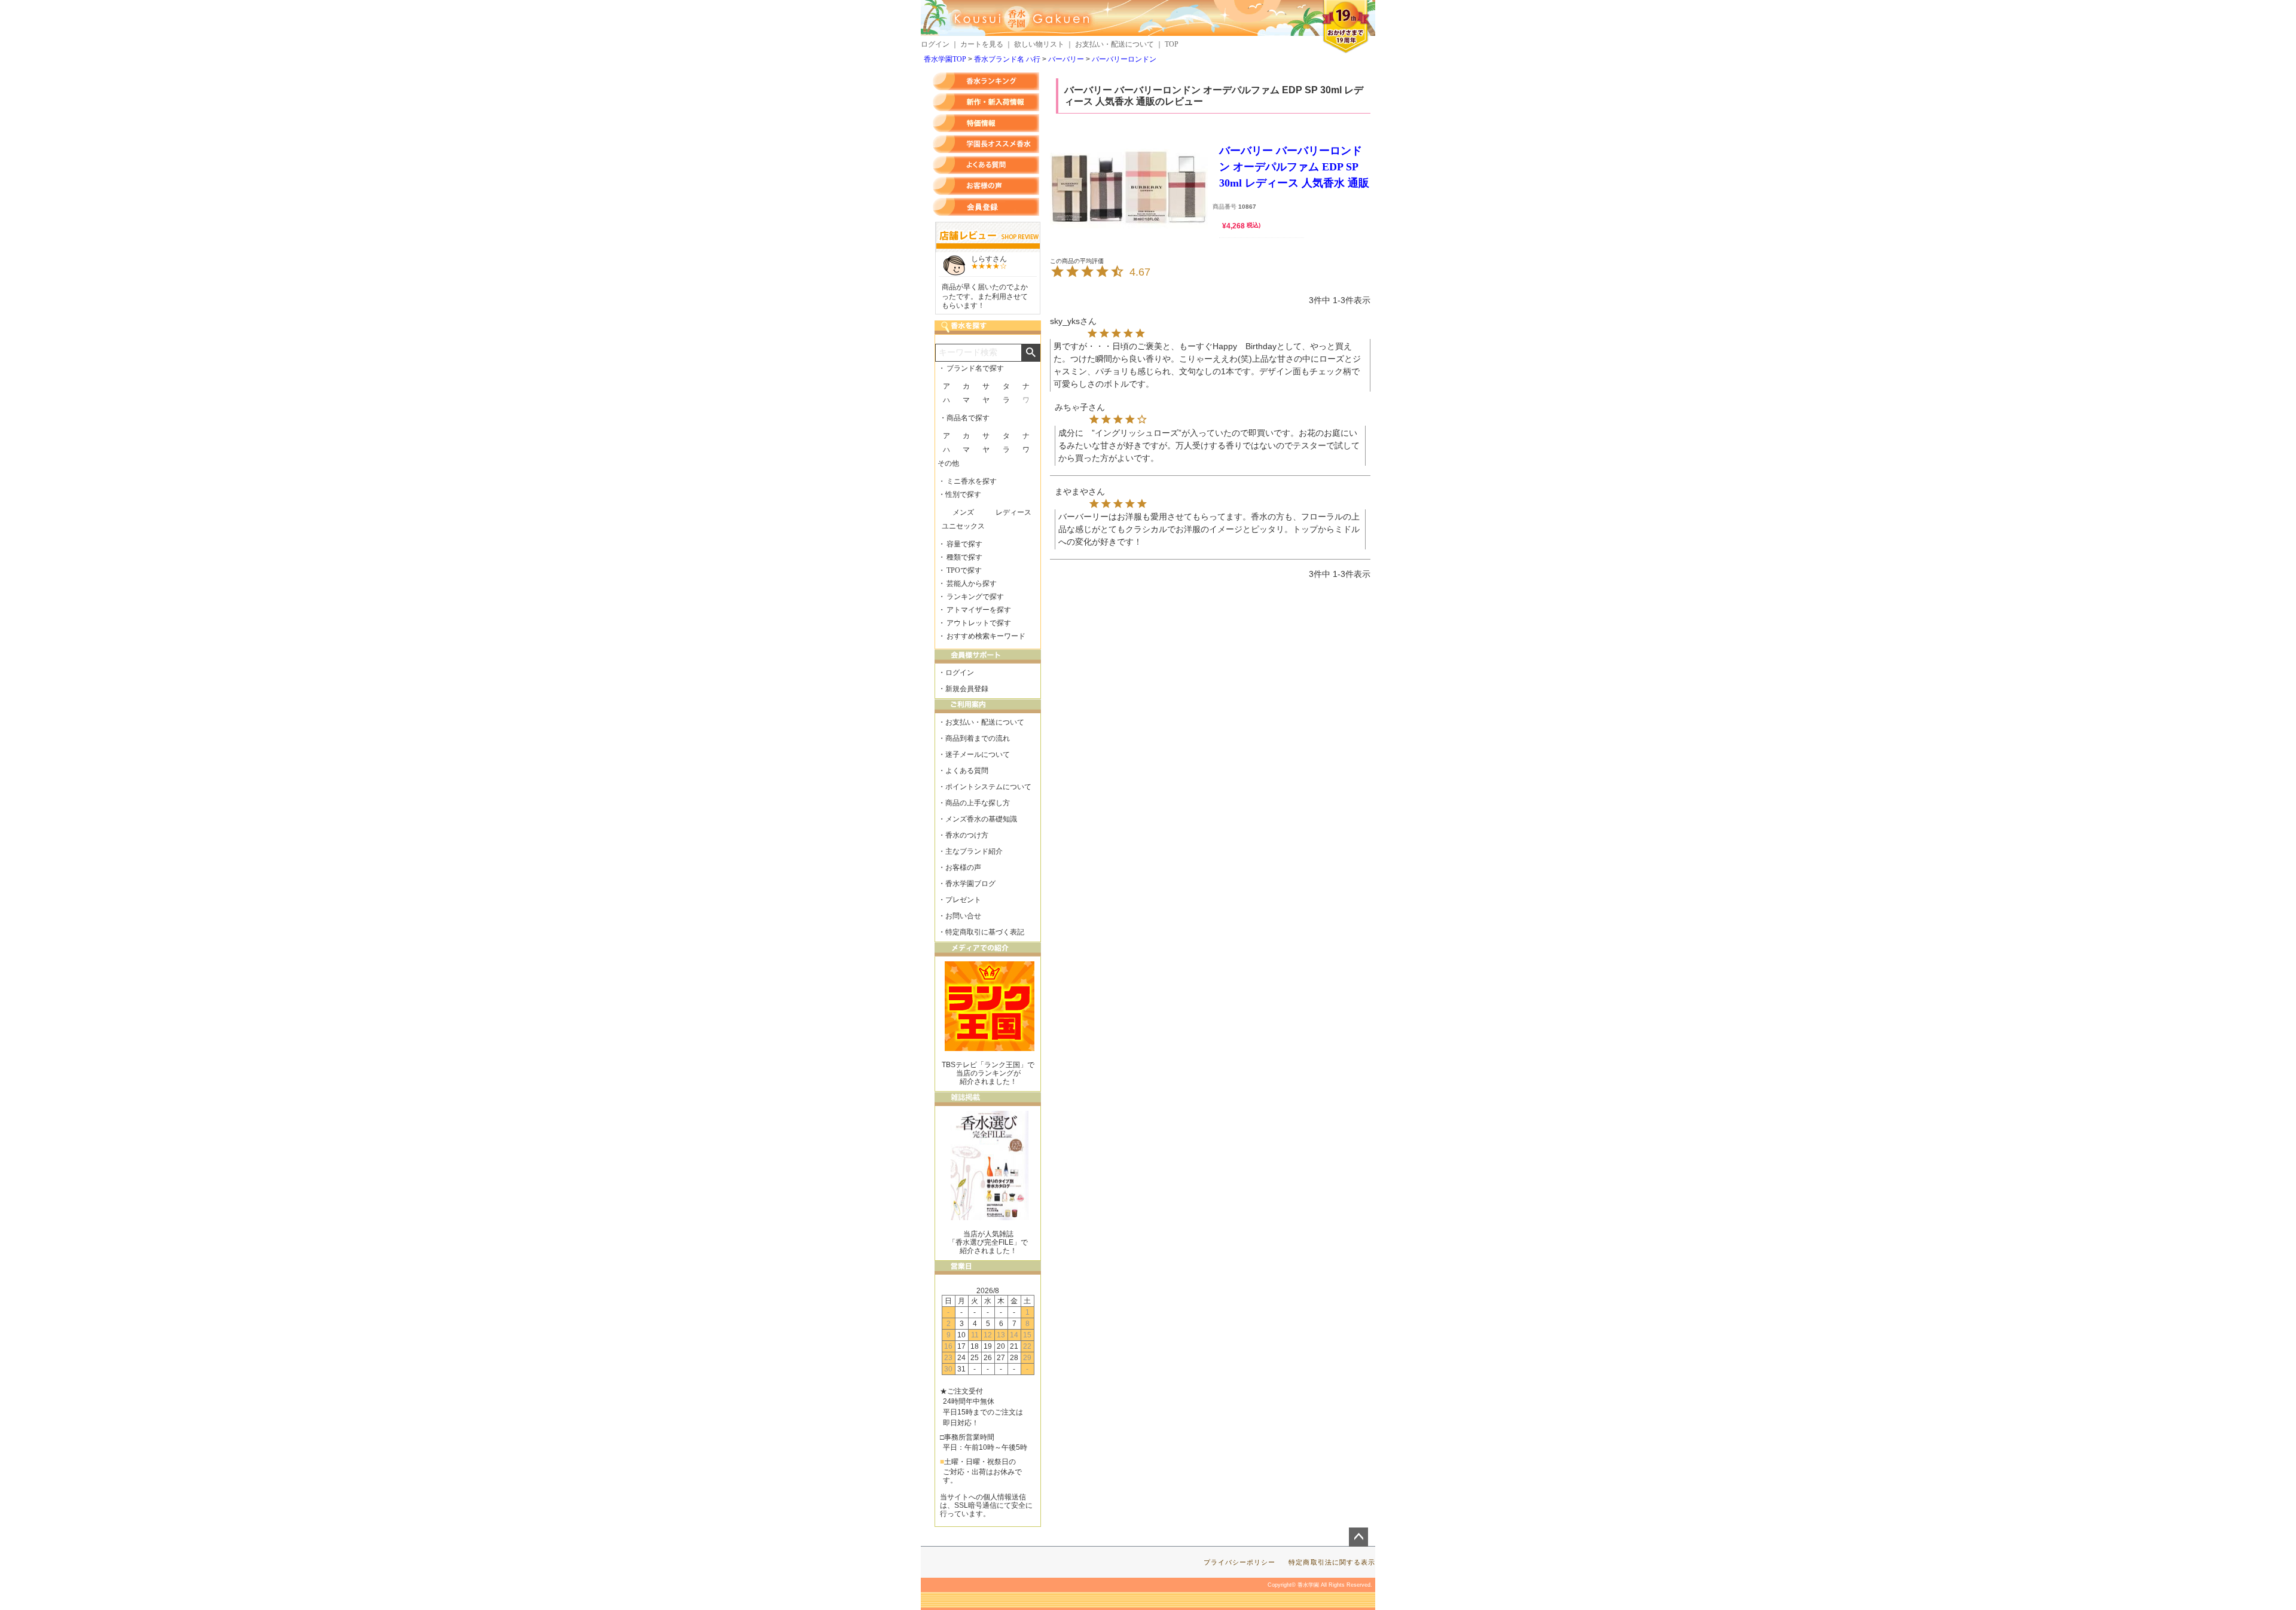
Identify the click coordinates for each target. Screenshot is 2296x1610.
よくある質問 (986, 165)
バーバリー (1066, 59)
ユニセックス (963, 526)
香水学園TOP (945, 59)
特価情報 (986, 123)
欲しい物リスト (1039, 44)
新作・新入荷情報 (986, 102)
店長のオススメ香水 (986, 144)
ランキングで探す (975, 597)
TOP (1172, 44)
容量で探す (964, 544)
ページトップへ (1358, 1537)
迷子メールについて (978, 754)
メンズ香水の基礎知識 (981, 819)
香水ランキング (986, 81)
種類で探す (964, 557)
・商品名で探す (964, 418)
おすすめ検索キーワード (986, 636)
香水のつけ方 (967, 835)
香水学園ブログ (970, 884)
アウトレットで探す (979, 623)
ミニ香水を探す (972, 481)
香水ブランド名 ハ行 (1007, 59)
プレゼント (963, 900)
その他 (948, 463)
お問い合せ (963, 916)
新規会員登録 (967, 689)
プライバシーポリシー (1240, 1562)
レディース (1013, 512)
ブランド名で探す (975, 368)
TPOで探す (964, 570)
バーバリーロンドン (1124, 59)
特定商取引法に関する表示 (1332, 1562)
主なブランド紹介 (974, 851)
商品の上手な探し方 (978, 803)
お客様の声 (986, 186)
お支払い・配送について (1115, 44)
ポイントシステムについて (988, 787)
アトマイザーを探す (979, 610)
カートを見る (982, 44)
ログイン (935, 44)
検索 (1031, 353)
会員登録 (986, 207)
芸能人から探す (972, 583)
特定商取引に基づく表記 (985, 932)
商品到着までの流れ (978, 738)
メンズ (963, 512)
